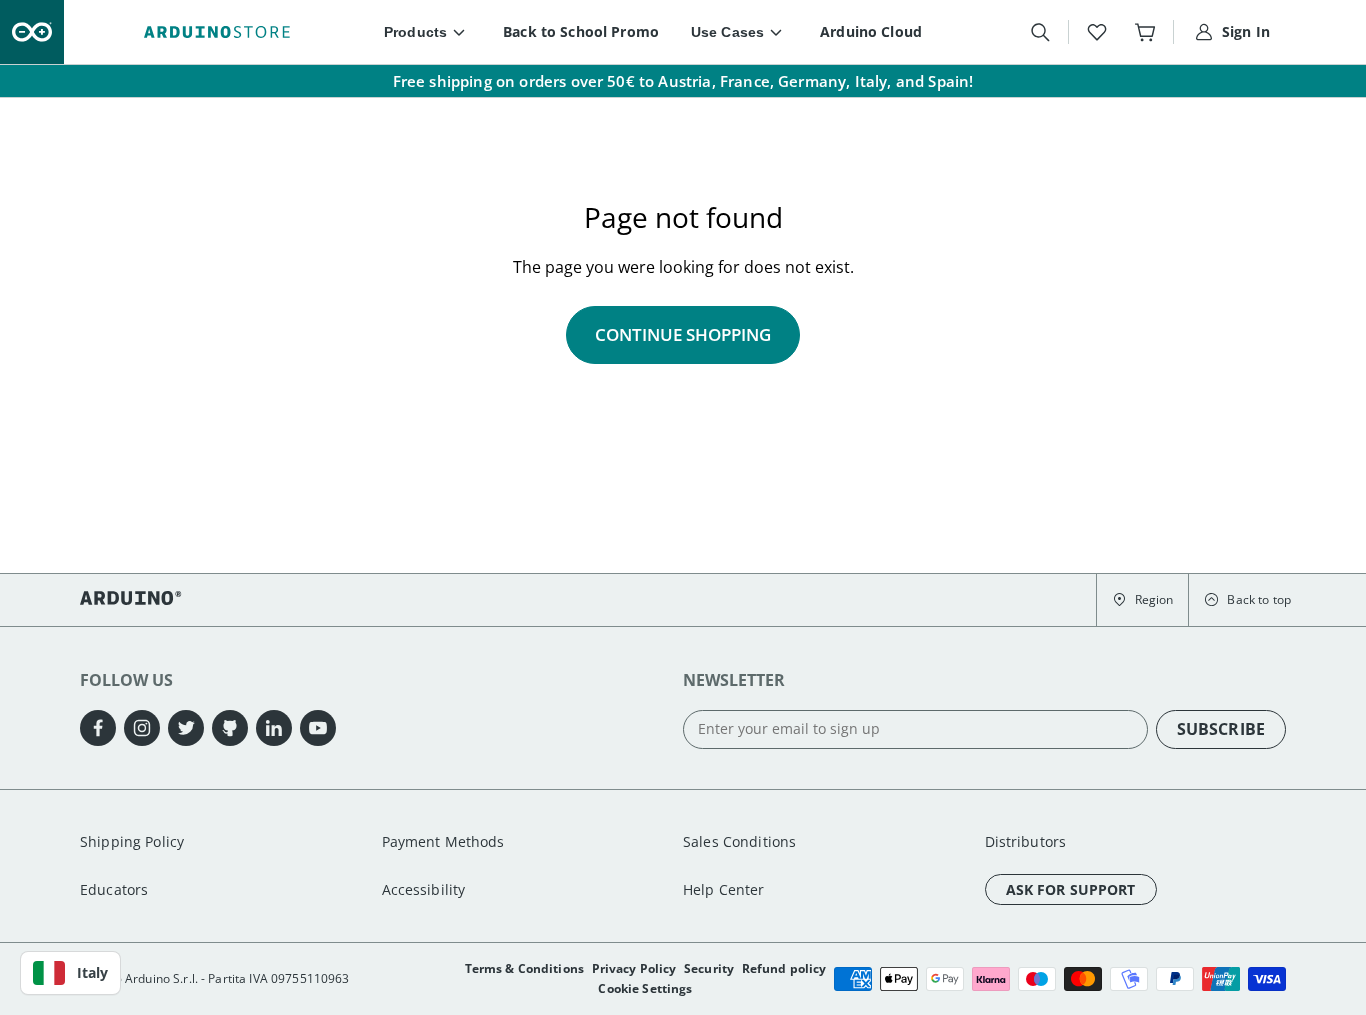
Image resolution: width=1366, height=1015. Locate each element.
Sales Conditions (739, 841)
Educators (114, 889)
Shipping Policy (132, 841)
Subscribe (1221, 729)
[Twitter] (186, 728)
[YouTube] (318, 728)
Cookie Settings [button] (645, 988)
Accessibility (424, 889)
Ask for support (1071, 889)
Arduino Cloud (871, 31)
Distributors (1026, 841)
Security (709, 968)
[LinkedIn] (274, 728)
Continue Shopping (683, 334)
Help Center (724, 889)
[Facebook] (98, 728)
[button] (1142, 600)
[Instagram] (142, 728)
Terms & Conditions (525, 968)
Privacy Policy (634, 968)
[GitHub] (230, 728)
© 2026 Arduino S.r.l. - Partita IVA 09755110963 (215, 978)
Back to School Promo (581, 31)
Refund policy (784, 968)
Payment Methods (443, 841)
